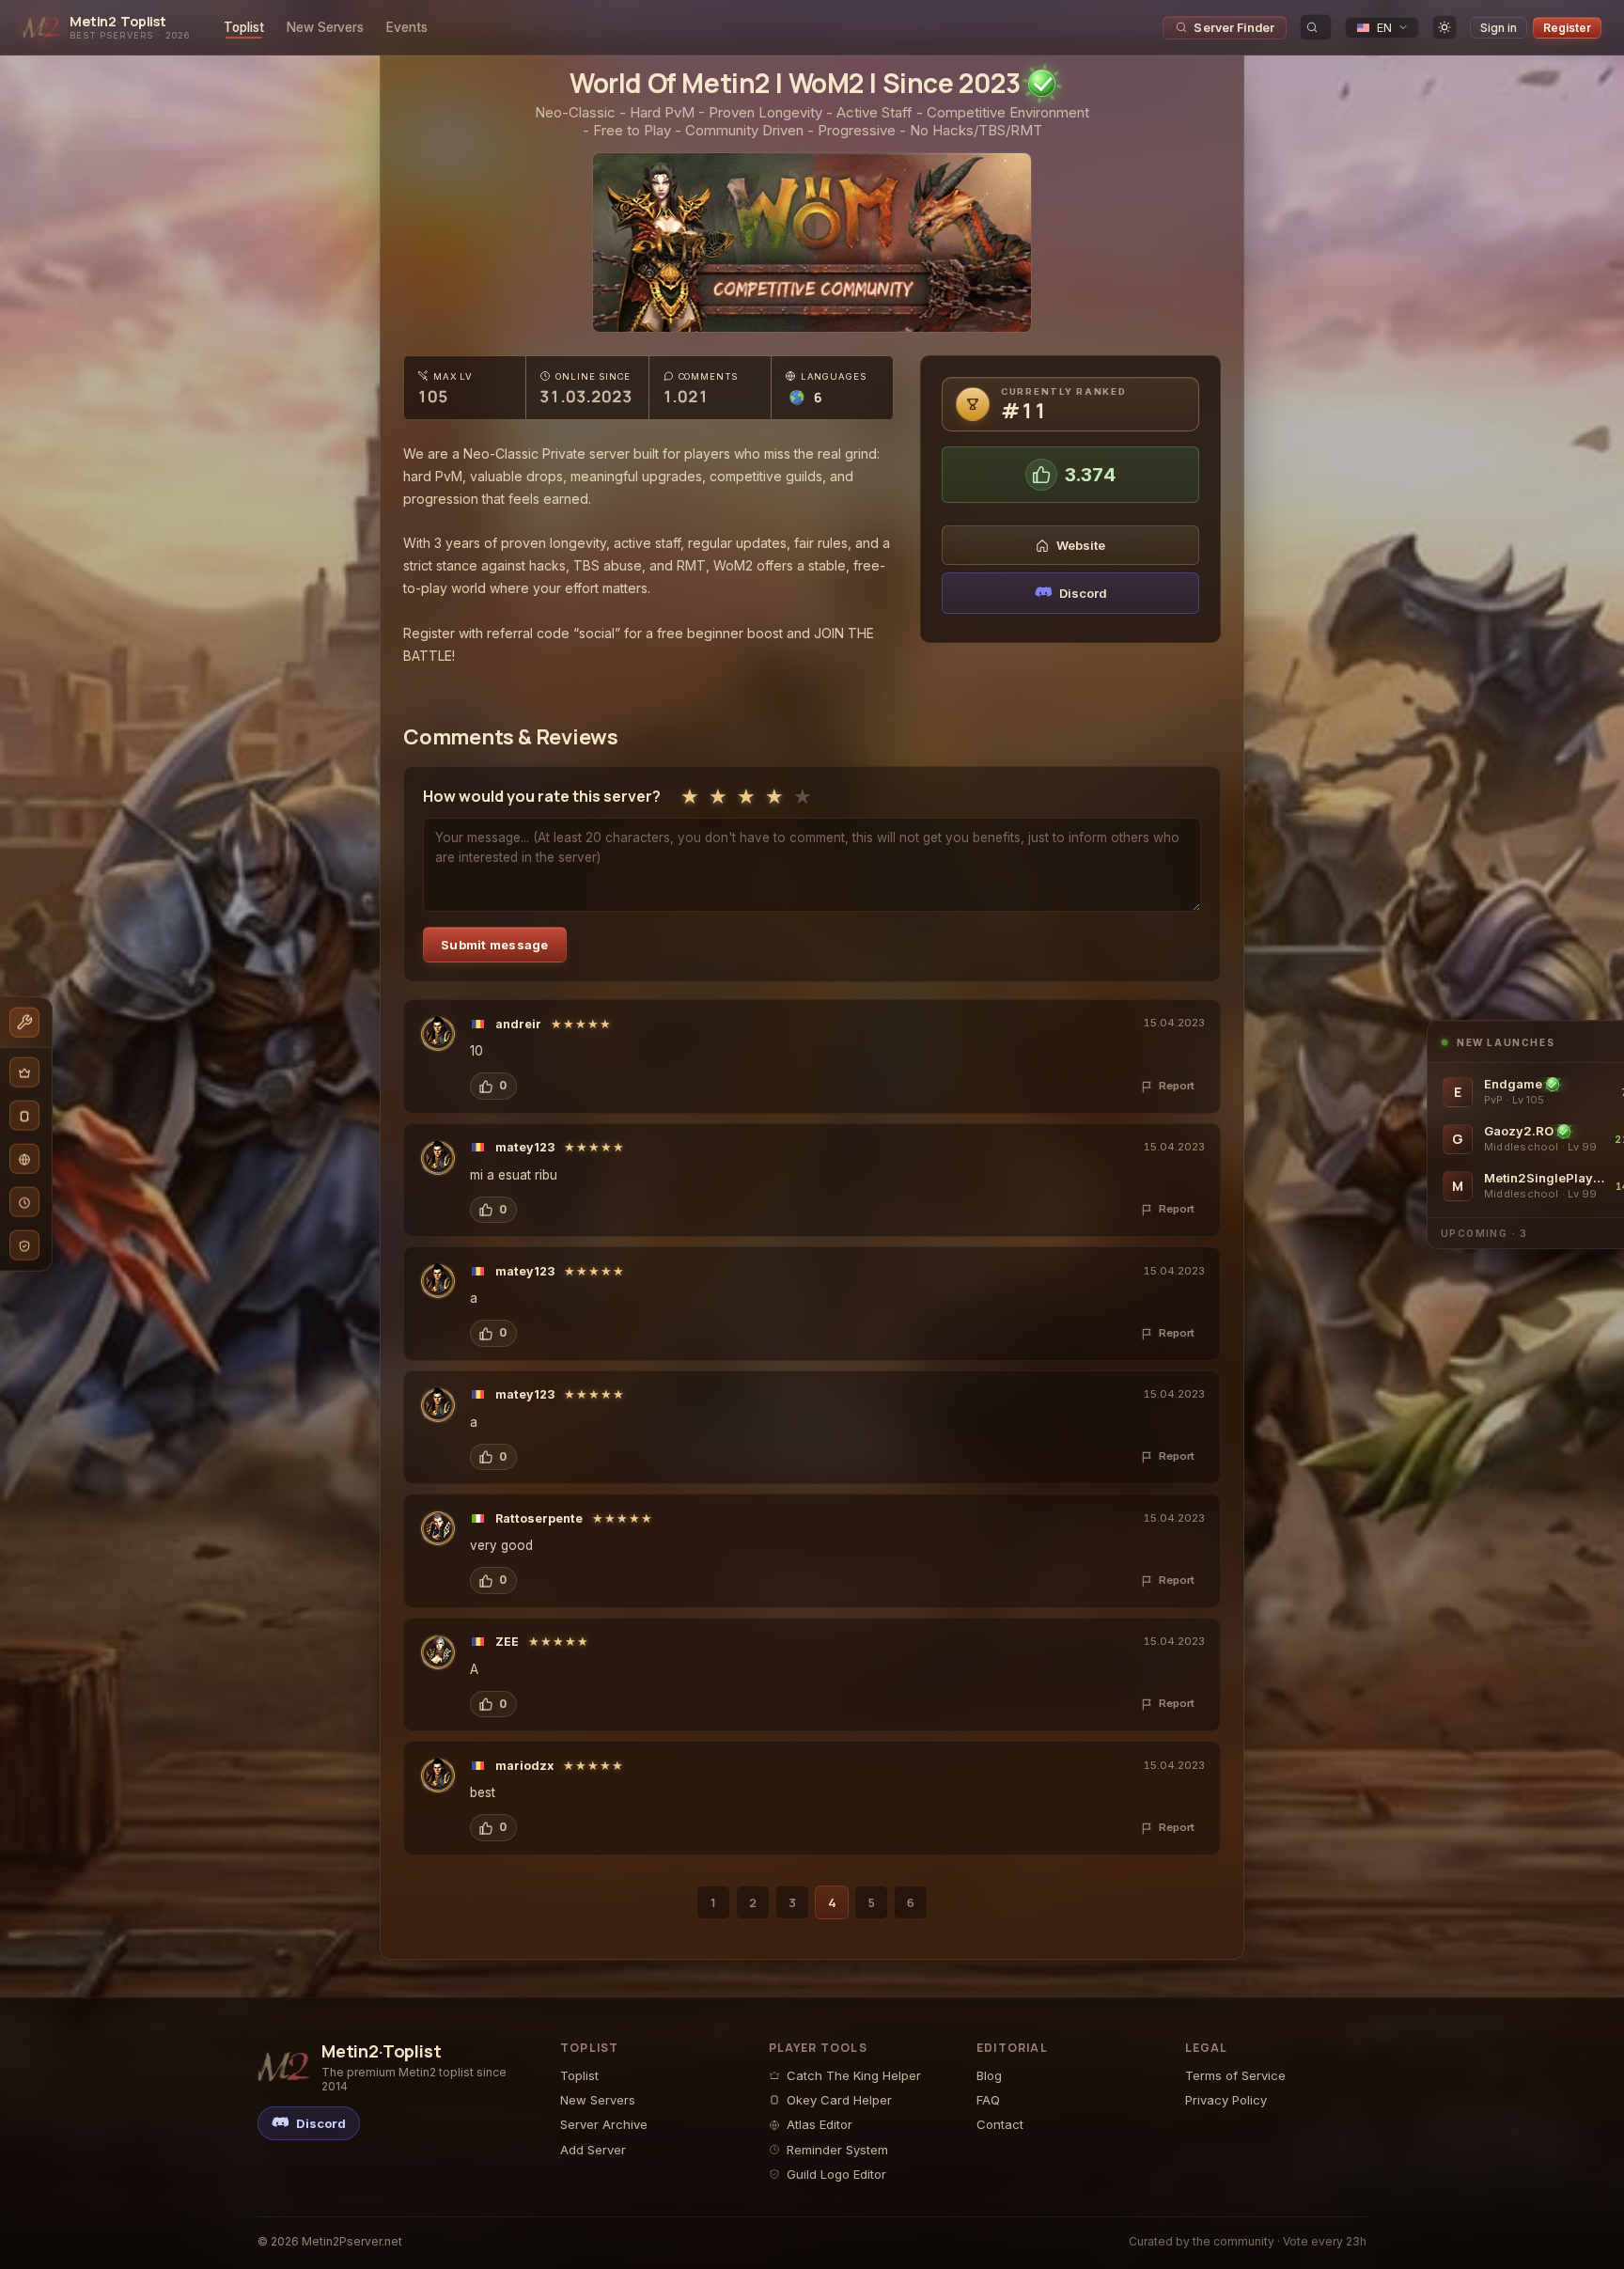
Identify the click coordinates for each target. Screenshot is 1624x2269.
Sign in (1499, 28)
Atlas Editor (820, 2124)
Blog (989, 2075)
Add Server (593, 2150)
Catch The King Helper (854, 2075)
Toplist (244, 27)
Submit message (495, 945)
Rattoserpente (539, 1518)
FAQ (988, 2100)
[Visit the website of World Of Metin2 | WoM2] (812, 243)
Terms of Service (1235, 2075)
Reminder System (837, 2150)
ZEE (507, 1642)
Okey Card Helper (839, 2100)
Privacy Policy (1226, 2100)
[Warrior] (438, 1034)
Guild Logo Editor (836, 2174)
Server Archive (604, 2124)
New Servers (325, 27)
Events (407, 27)
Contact (1000, 2124)
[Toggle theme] (1444, 27)
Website (1081, 545)
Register (1567, 28)
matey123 (525, 1147)
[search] (1316, 27)
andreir (518, 1024)
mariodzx (524, 1766)
